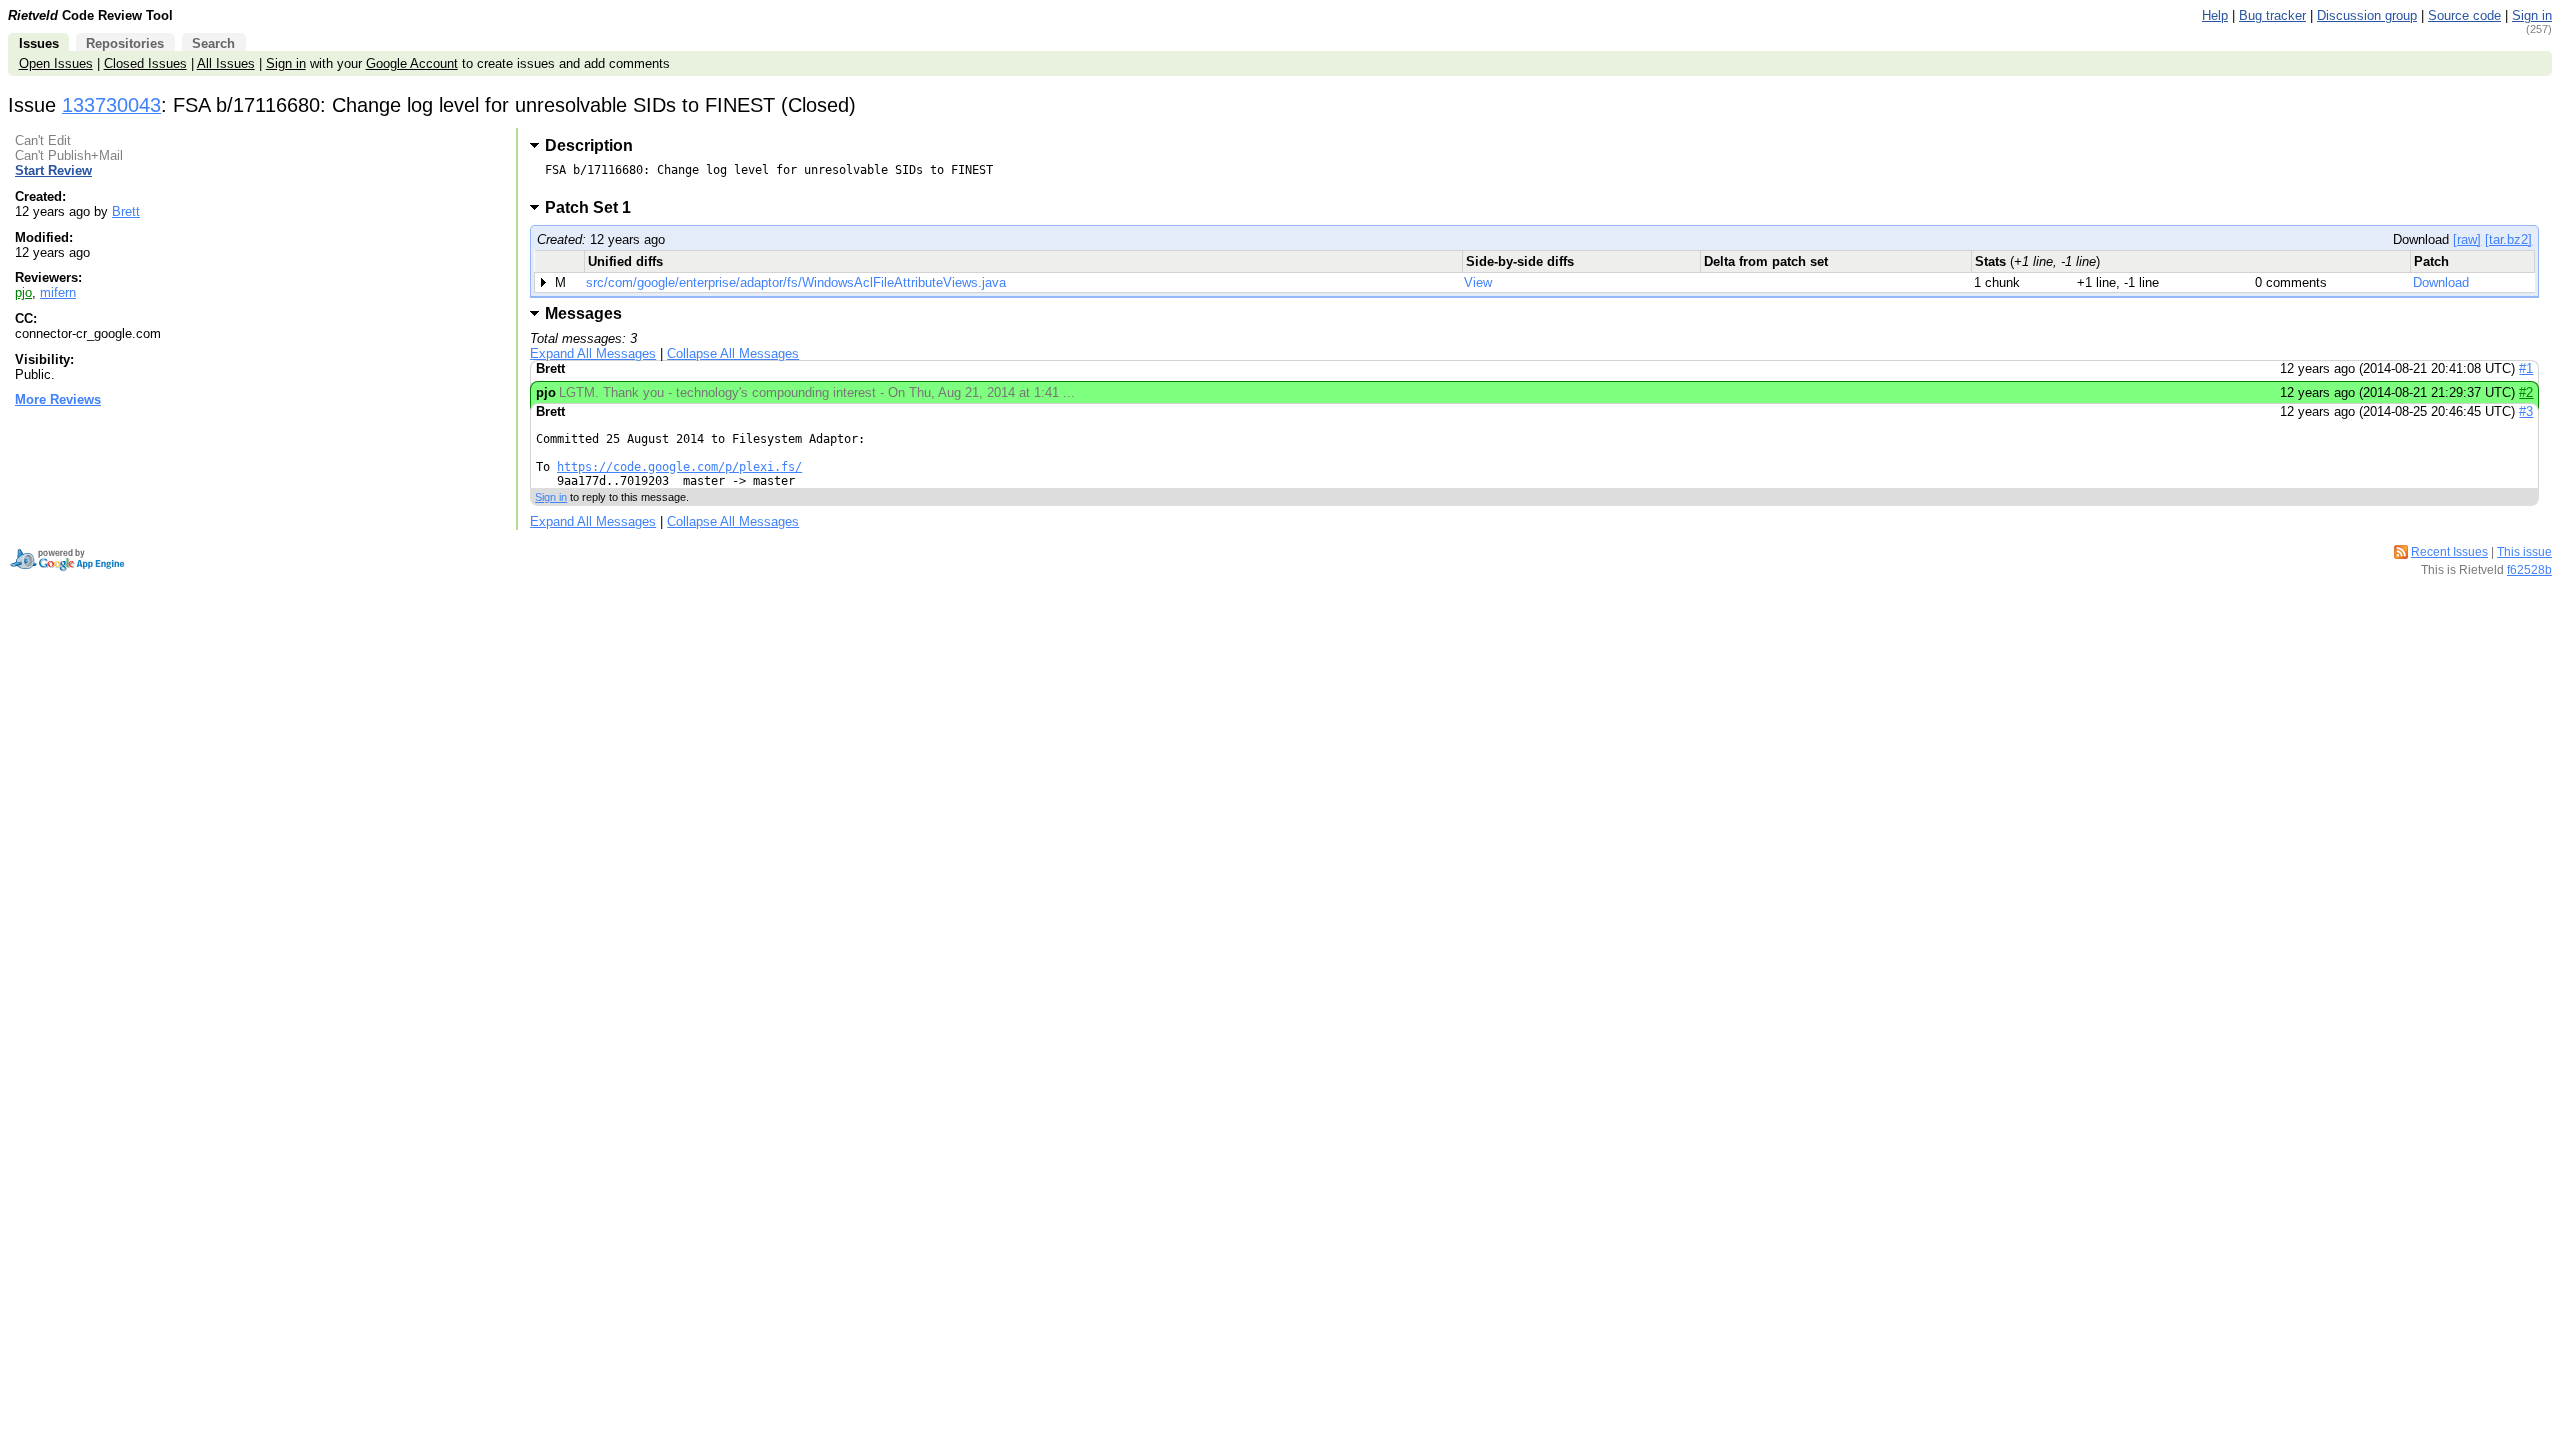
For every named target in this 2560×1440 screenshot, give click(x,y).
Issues (39, 43)
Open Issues (56, 63)
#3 (2526, 411)
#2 (2526, 392)
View (1478, 282)
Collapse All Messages (733, 353)
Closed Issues (145, 63)
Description (589, 145)
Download (2441, 282)
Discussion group (2367, 15)
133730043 (111, 105)
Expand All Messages (593, 353)
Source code (2464, 15)
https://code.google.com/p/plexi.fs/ (679, 467)
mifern (58, 292)
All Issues (226, 63)
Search (213, 43)
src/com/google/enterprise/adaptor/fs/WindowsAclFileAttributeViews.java (796, 282)
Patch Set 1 (594, 207)
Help (2215, 15)
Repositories (125, 43)
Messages (583, 313)
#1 (2526, 368)
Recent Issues (2449, 552)
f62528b (2529, 570)
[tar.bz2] (2508, 239)
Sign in (2532, 15)
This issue (2524, 552)
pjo (23, 292)
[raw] (2467, 239)
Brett (126, 211)
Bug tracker (2272, 15)
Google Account (412, 63)
